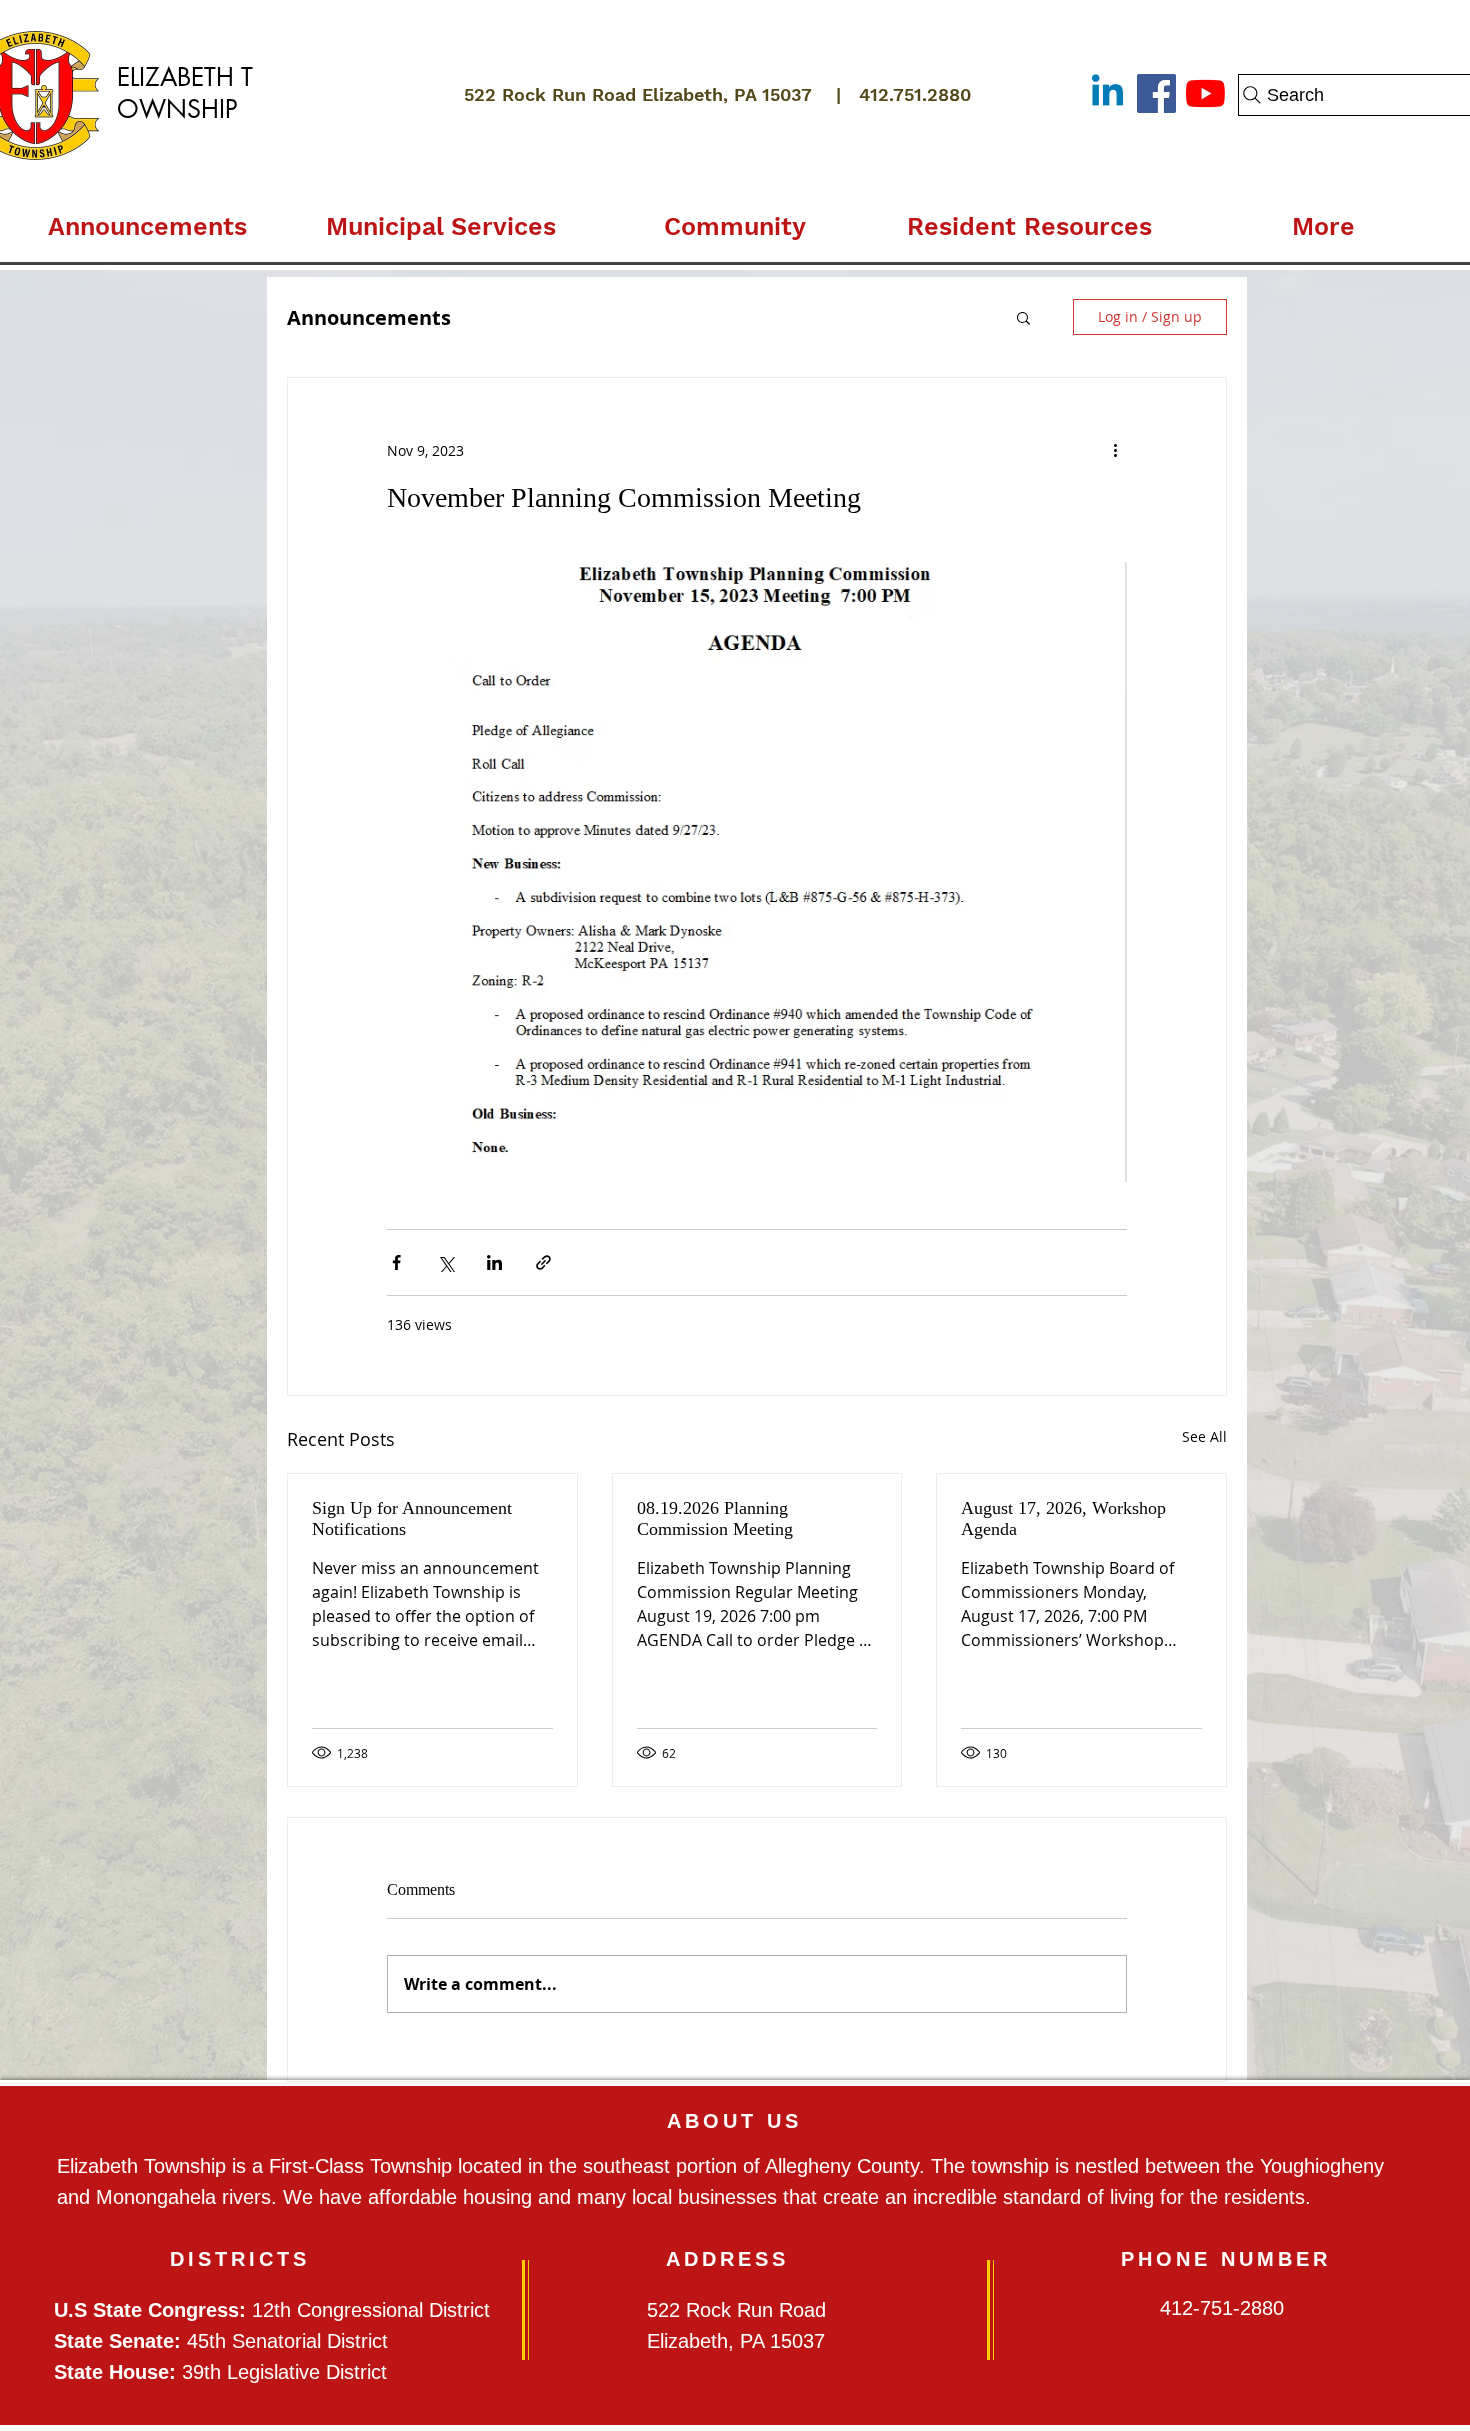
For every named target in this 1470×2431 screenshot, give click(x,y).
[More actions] (1115, 450)
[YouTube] (1205, 93)
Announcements (369, 317)
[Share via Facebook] (396, 1262)
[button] (441, 218)
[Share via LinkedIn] (494, 1262)
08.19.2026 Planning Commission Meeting (715, 1518)
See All (1204, 1436)
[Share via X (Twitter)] (445, 1262)
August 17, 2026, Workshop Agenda (1063, 1518)
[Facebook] (1156, 93)
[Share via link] (543, 1262)
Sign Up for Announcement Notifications (412, 1518)
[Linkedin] (1107, 93)
